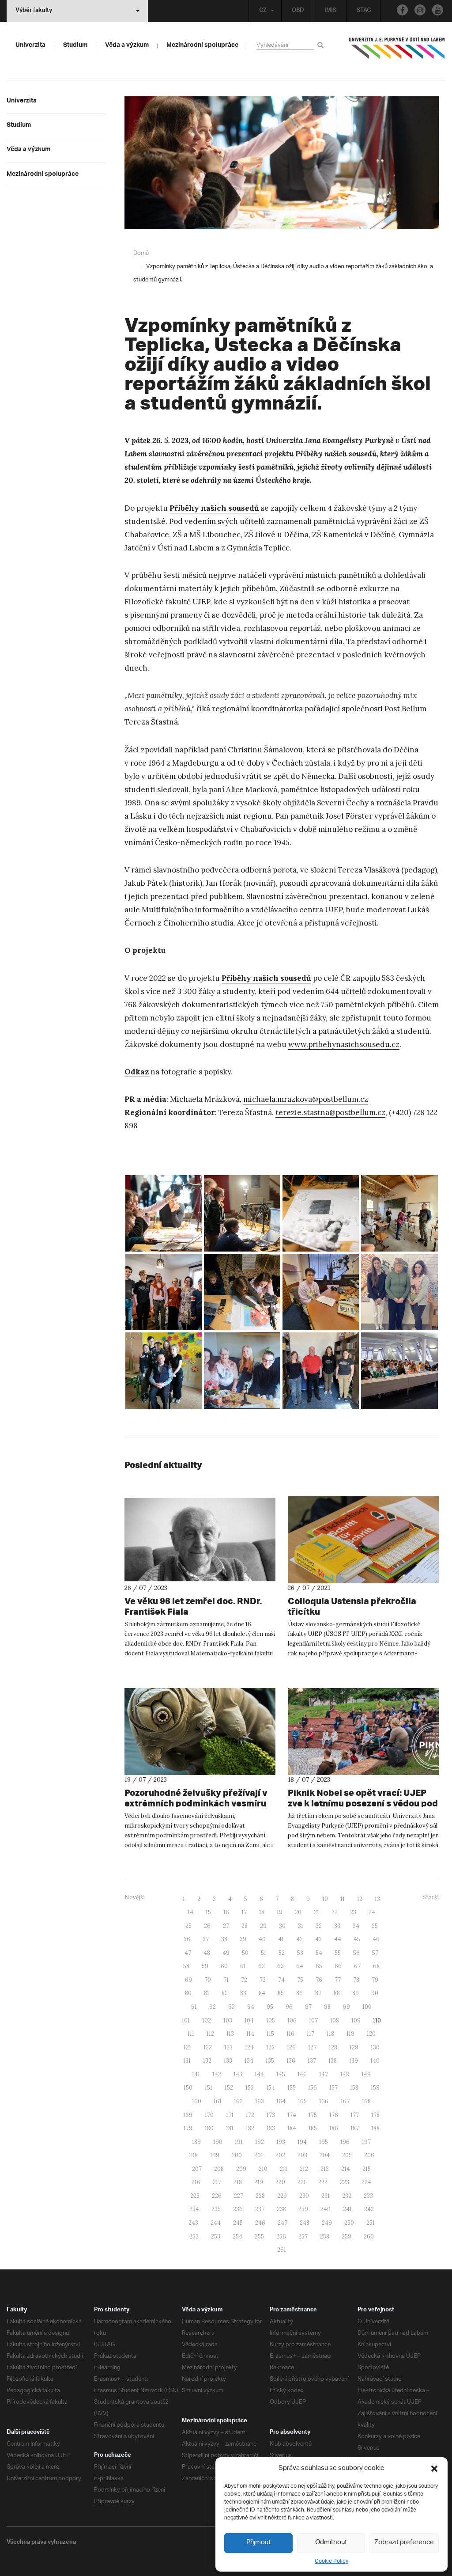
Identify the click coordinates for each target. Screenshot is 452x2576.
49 (226, 1953)
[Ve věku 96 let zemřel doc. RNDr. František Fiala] (200, 1540)
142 (217, 2074)
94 (251, 2007)
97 (308, 2007)
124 (249, 2047)
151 (209, 2088)
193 (281, 2142)
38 (224, 1939)
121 (187, 2047)
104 (249, 2020)
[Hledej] (322, 45)
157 (333, 2088)
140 (375, 2061)
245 (238, 2223)
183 (271, 2128)
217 (217, 2182)
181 (230, 2128)
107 (313, 2020)
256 (281, 2236)
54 (319, 1953)
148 (345, 2074)
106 (292, 2020)
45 (357, 1939)
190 (218, 2142)
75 (300, 1980)
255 (259, 2236)
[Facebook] (402, 10)
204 (325, 2155)
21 (316, 1912)
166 (324, 2101)
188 (375, 2128)
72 (244, 1980)
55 (338, 1953)
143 (238, 2074)
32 (319, 1926)
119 (350, 2034)
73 (263, 1980)
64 (300, 1966)
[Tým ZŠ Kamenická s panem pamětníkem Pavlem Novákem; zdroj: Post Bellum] (164, 1371)
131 (187, 2061)
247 (282, 2223)
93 (232, 2007)
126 (291, 2047)
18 (262, 1912)
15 (208, 1912)
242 (369, 2209)
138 (333, 2061)
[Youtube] (438, 10)
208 (219, 2169)
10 (325, 1899)
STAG (364, 11)
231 (326, 2196)
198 (193, 2155)
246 (260, 2223)
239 (303, 2209)
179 (188, 2128)
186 (334, 2128)
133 (228, 2061)
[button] (434, 2469)
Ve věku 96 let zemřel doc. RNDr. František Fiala (193, 1606)
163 (260, 2101)
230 (304, 2196)
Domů (141, 253)
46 (376, 1939)
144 (259, 2074)
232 (347, 2196)
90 (375, 1993)
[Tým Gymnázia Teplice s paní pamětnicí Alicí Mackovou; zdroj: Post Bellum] (164, 1292)
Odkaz (137, 1072)
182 (250, 2128)
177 (355, 2115)
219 (259, 2182)
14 (190, 1912)
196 (345, 2142)
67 (357, 1966)
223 (345, 2182)
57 (375, 1953)
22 (335, 1912)
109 (356, 2020)
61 (243, 1966)
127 (312, 2047)
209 (241, 2169)
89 (356, 1993)
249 (327, 2223)
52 (282, 1953)
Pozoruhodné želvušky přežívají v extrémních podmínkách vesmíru (196, 1798)
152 (229, 2088)
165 (302, 2101)
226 (217, 2196)
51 (264, 1953)
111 (191, 2034)
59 (205, 1966)
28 (245, 1926)
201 (259, 2155)
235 (216, 2209)
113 (230, 2034)
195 (324, 2142)
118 (330, 2034)
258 (325, 2236)
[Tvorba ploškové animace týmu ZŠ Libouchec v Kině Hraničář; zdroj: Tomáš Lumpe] (164, 1213)
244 (216, 2223)
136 (291, 2061)
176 (334, 2115)
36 (187, 1939)
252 (194, 2236)
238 (281, 2209)
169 (188, 2115)
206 (369, 2155)
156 (313, 2088)
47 (188, 1953)
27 (226, 1926)
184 (292, 2128)
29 (263, 1926)
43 (318, 1939)
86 (299, 1993)
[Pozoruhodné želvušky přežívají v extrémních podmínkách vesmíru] (200, 1732)
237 (260, 2209)
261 (282, 2250)
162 (238, 2101)
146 (302, 2074)
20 (298, 1912)
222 (323, 2182)
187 (355, 2128)
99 (347, 2007)
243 (193, 2223)
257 (303, 2236)
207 (197, 2169)
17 (244, 1912)
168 (366, 2101)
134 (249, 2061)
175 (313, 2115)
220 (280, 2182)
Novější (135, 1897)
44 (338, 1939)
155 (292, 2088)
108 (335, 2020)
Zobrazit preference (404, 2543)
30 (282, 1926)
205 (347, 2155)
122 (208, 2047)
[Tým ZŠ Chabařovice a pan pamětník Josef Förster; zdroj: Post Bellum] (321, 1371)
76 (319, 1980)
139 (354, 2061)
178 (375, 2115)
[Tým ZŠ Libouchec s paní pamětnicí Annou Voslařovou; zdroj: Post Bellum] (399, 1292)
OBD (298, 11)
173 (271, 2115)
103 (228, 2020)
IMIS (330, 11)
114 (250, 2034)
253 (216, 2236)
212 (304, 2169)
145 (281, 2074)
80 (188, 1993)
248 (305, 2223)
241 (347, 2209)
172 (250, 2115)
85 (281, 1993)
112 (210, 2034)
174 (292, 2115)
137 (312, 2061)
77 (338, 1980)
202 (280, 2155)
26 (207, 1926)
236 (238, 2209)
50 (245, 1953)
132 (207, 2061)
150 (188, 2088)
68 (376, 1966)
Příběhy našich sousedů (214, 508)
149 (366, 2074)
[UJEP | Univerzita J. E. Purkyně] (397, 52)
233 (368, 2196)
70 (208, 1980)
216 (196, 2182)
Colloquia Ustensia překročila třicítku (352, 1606)
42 (299, 1939)
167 (345, 2101)
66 (338, 1966)
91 (194, 2007)
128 (333, 2047)
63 (281, 1966)
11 (343, 1899)
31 (301, 1926)
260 (369, 2236)
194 (302, 2142)
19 (280, 1912)
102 (207, 2020)
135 (270, 2061)
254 (237, 2236)
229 (282, 2196)
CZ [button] (263, 11)
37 (206, 1939)
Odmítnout (331, 2543)
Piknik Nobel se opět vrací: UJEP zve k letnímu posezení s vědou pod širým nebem (363, 1803)
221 (302, 2182)
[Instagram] (420, 10)
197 (366, 2142)
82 (225, 1993)
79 (375, 1980)
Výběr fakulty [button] (34, 11)
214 (346, 2169)
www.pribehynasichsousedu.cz (344, 1044)
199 (215, 2155)
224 (366, 2182)
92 (213, 2007)
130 (375, 2047)
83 (243, 1993)
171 (230, 2115)
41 (281, 1939)
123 (228, 2047)
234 (194, 2209)
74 (281, 1980)
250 (349, 2223)
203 (302, 2155)
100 (367, 2007)
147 (324, 2074)
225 (195, 2196)
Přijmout (258, 2543)
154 (271, 2088)
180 (209, 2128)
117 (311, 2034)
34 (356, 1926)
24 (372, 1912)
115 (270, 2034)
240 (326, 2209)
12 (360, 1899)
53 (300, 1953)
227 (239, 2196)
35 (375, 1926)
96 (289, 2007)
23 (353, 1912)
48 (207, 1953)
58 (186, 1966)
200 (237, 2155)
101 (186, 2020)
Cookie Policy (331, 2561)
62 (262, 1966)
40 (262, 1939)
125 (270, 2047)
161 (218, 2101)
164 (281, 2101)
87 (318, 1993)
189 (196, 2142)
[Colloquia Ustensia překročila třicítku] (363, 1540)
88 (337, 1993)
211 (284, 2169)
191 (239, 2142)
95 (270, 2007)
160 (197, 2101)
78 (356, 1980)
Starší (431, 1897)
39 (243, 1939)
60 (224, 1966)
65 (319, 1966)
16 (226, 1912)
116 (290, 2034)
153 (250, 2088)
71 (226, 1980)
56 (356, 1953)
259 (347, 2236)
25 (188, 1926)
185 (313, 2128)
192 (260, 2142)
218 (238, 2182)
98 (327, 2007)
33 (337, 1926)
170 (209, 2115)
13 (377, 1899)
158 (354, 2088)
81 (207, 1993)
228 (260, 2196)
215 (367, 2169)
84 (262, 1993)
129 (354, 2047)
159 (375, 2088)
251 (371, 2223)
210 (263, 2169)
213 (325, 2169)
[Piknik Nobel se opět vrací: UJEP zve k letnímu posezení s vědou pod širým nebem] (363, 1732)
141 (196, 2074)
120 (371, 2034)
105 (271, 2020)
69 (188, 1980)
